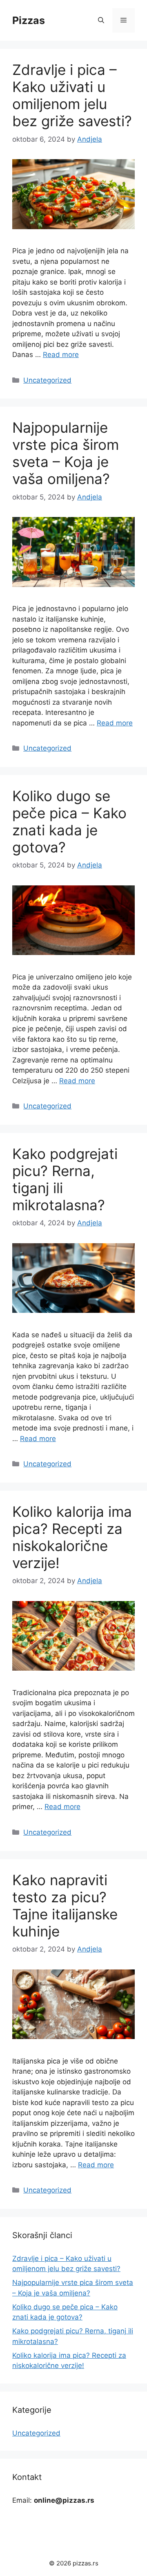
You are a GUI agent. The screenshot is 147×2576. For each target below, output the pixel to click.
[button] (101, 20)
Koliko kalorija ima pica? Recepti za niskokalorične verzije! (72, 1537)
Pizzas (29, 20)
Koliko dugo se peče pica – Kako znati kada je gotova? (69, 821)
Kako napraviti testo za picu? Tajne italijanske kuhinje (65, 1906)
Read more (61, 355)
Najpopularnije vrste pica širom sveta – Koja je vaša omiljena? (66, 453)
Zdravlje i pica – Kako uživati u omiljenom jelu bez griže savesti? (72, 95)
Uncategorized (47, 380)
